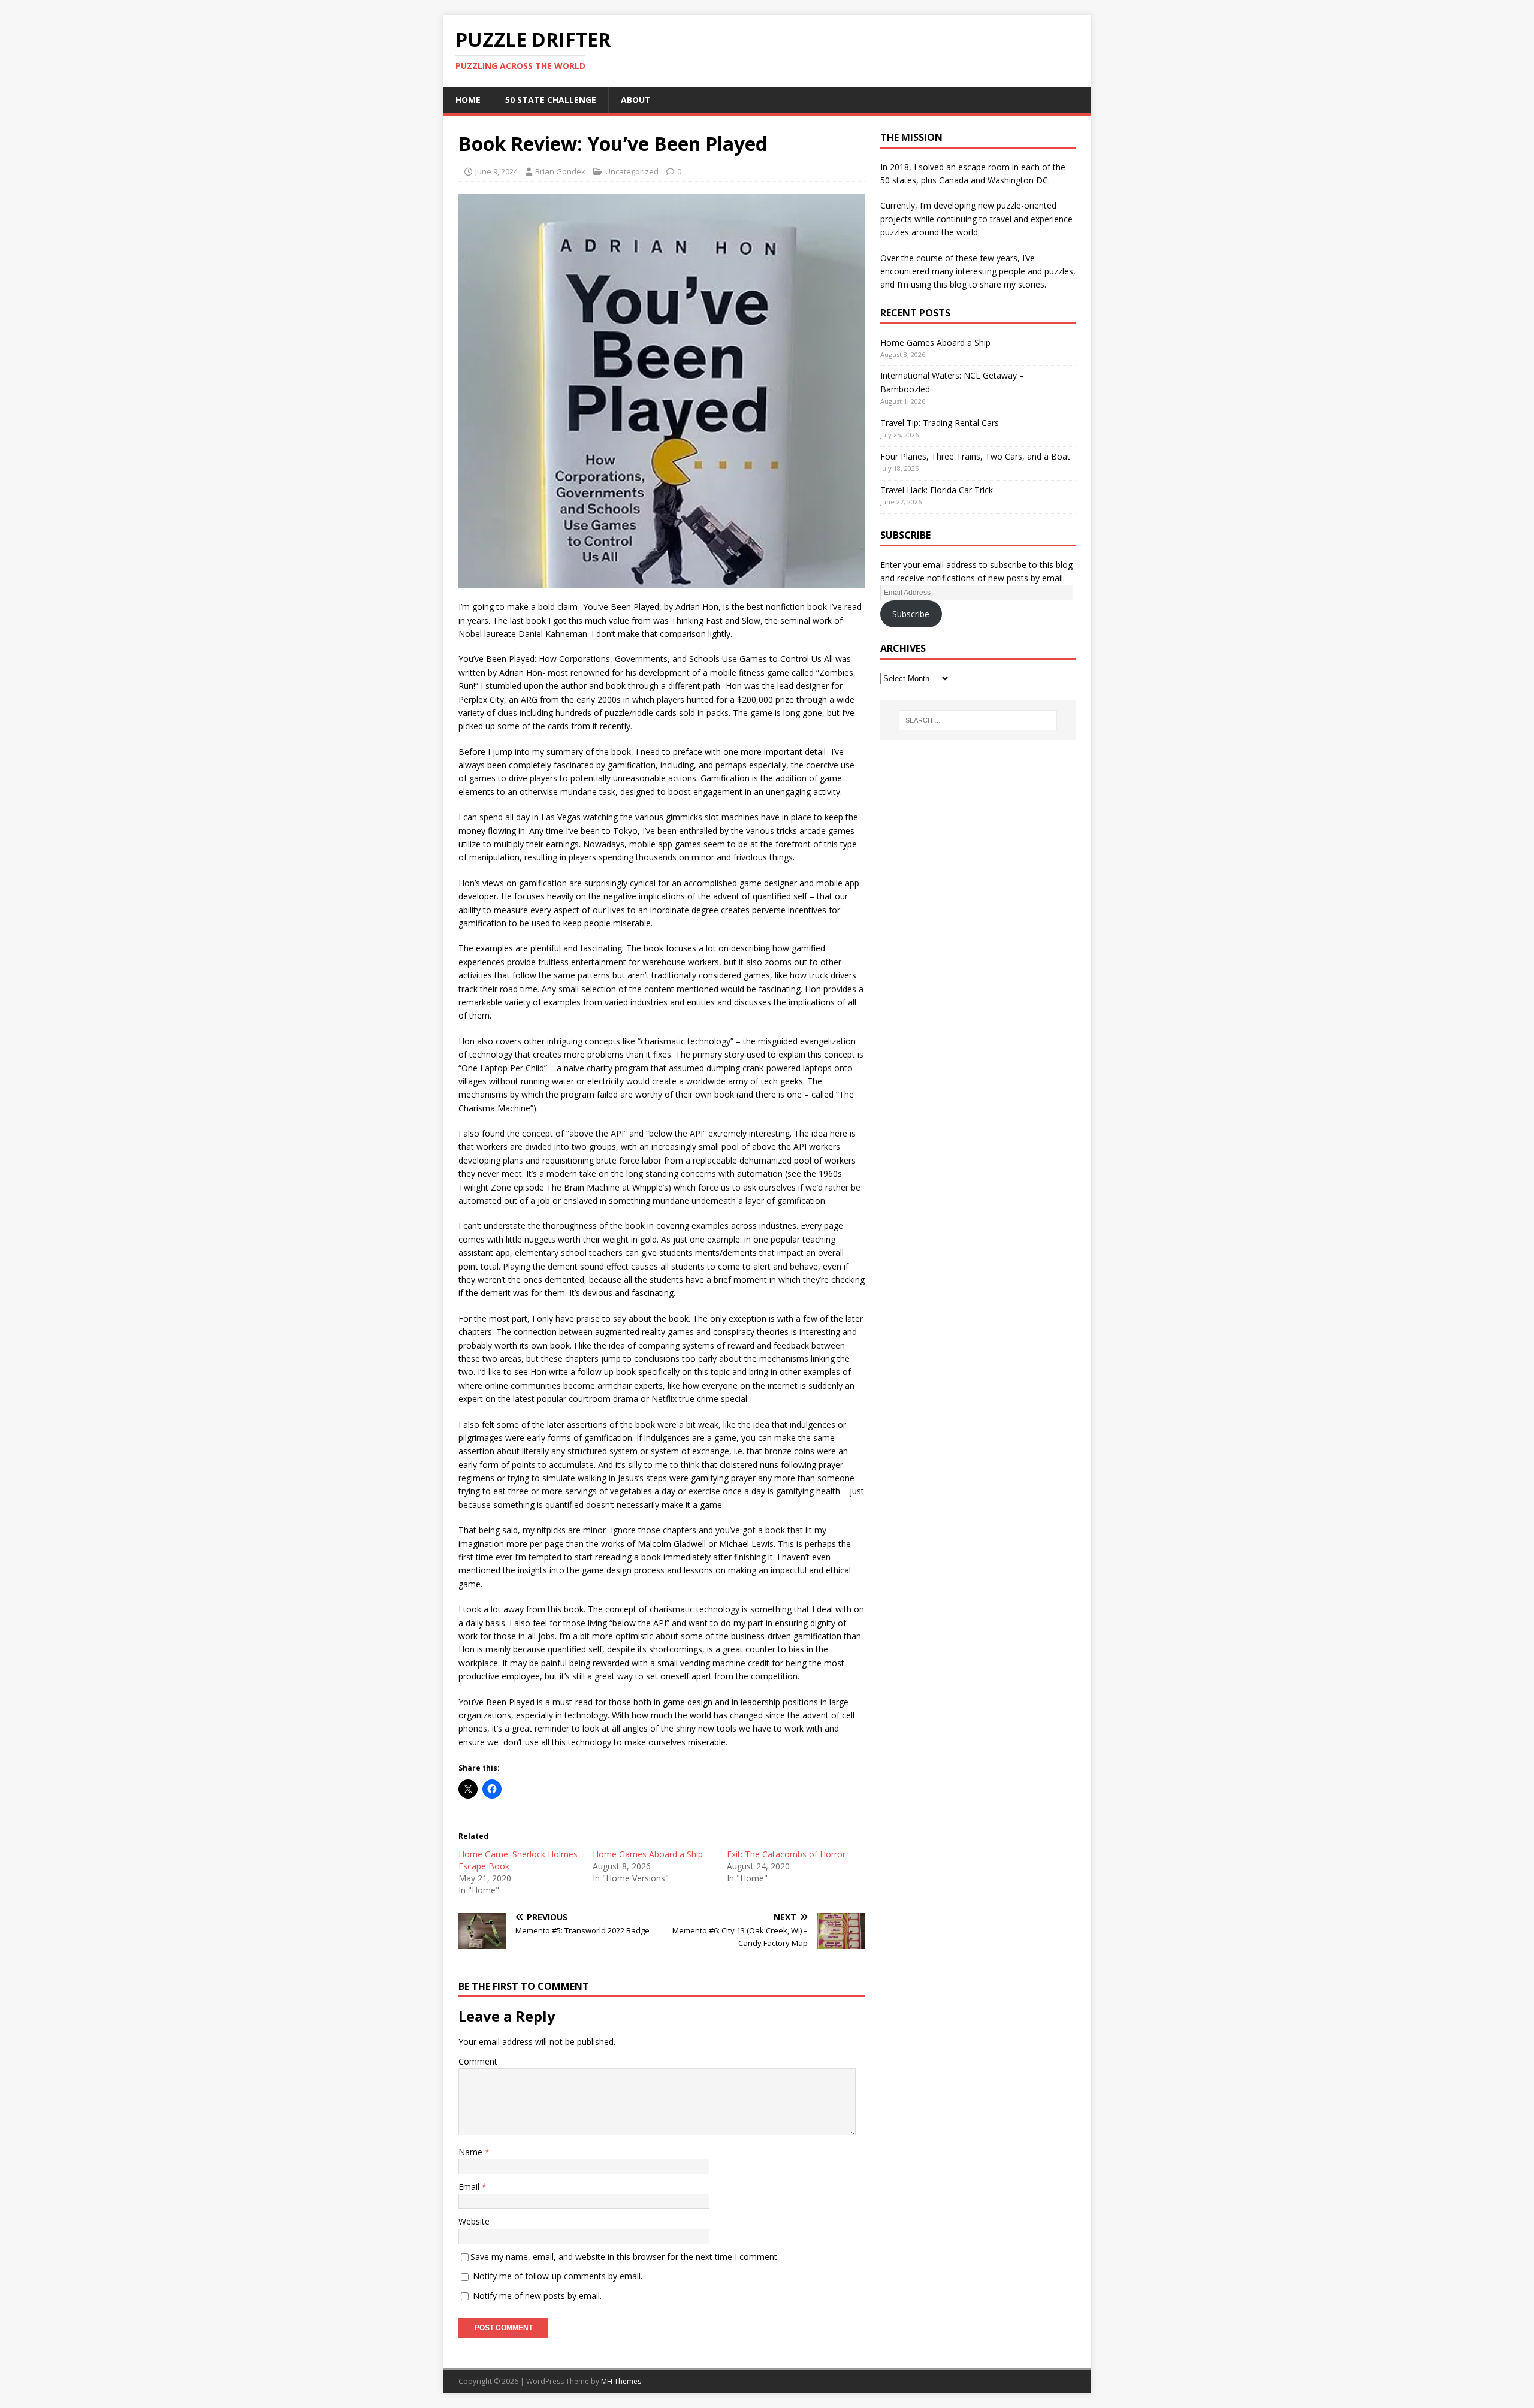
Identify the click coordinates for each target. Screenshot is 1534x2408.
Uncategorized (632, 171)
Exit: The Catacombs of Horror (786, 1854)
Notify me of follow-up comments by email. (558, 2276)
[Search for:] (978, 720)
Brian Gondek (560, 171)
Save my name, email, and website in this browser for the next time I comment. (625, 2257)
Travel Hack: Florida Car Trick (937, 490)
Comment (478, 2061)
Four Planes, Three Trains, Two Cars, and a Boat (975, 456)
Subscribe (911, 614)
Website (474, 2221)
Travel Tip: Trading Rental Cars (940, 423)
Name (472, 2152)
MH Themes (621, 2381)
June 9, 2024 (496, 171)
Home (468, 100)
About (636, 100)
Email (470, 2187)
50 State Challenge (551, 100)
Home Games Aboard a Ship (648, 1854)
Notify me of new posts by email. (537, 2296)
